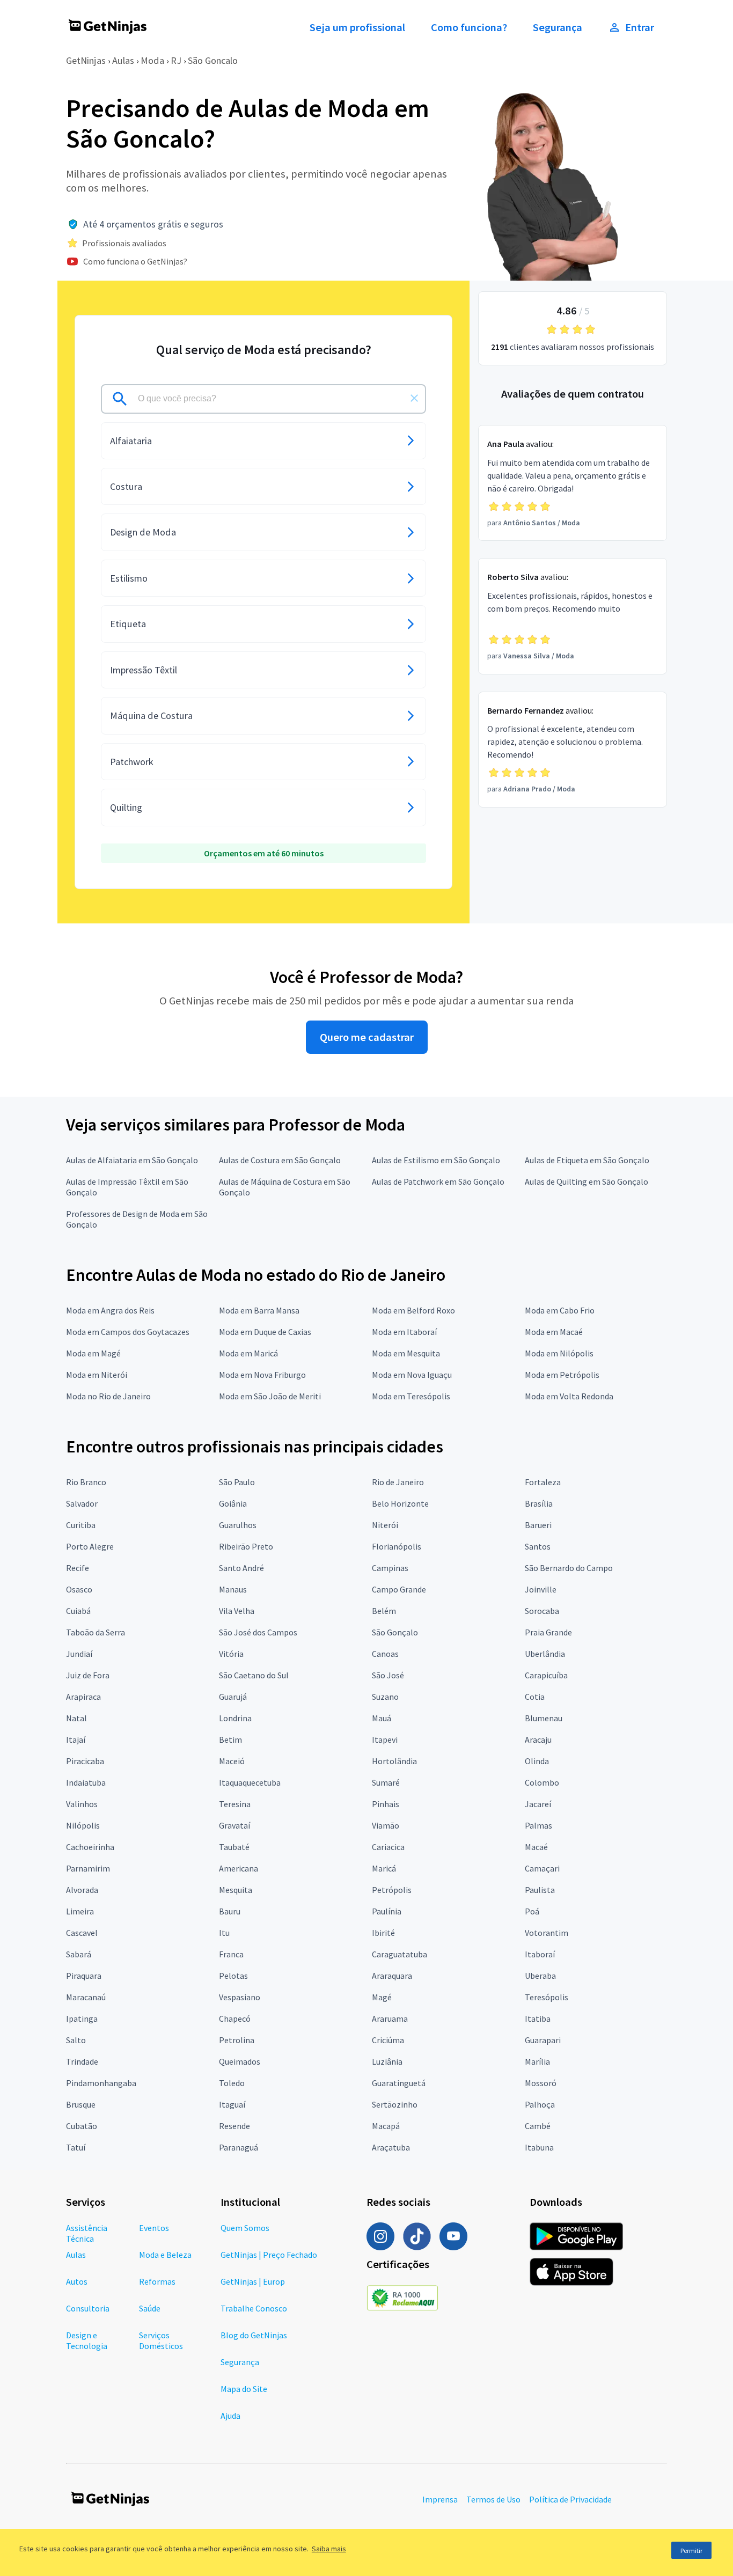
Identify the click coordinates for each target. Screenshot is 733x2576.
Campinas (390, 1568)
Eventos (154, 2228)
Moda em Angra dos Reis (110, 1310)
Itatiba (538, 2019)
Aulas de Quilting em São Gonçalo (587, 1181)
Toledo (232, 2083)
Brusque (81, 2104)
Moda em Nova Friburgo (262, 1375)
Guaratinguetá (399, 2083)
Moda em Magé (93, 1353)
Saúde (150, 2308)
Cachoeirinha (90, 1847)
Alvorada (82, 1890)
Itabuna (539, 2147)
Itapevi (385, 1740)
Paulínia (387, 1911)
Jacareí (538, 1804)
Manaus (233, 1589)
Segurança (558, 27)
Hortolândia (394, 1761)
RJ (176, 60)
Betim (230, 1740)
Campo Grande (399, 1589)
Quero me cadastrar (367, 1037)
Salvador (82, 1503)
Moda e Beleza (165, 2255)
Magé (382, 1997)
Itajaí (76, 1740)
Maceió (232, 1761)
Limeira (80, 1911)
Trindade (82, 2061)
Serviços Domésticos (161, 2340)
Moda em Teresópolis (411, 1396)
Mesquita (236, 1890)
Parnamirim (88, 1868)
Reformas (157, 2281)
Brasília (539, 1503)
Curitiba (81, 1525)
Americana (239, 1868)
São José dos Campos (258, 1632)
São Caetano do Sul (254, 1675)
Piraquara (84, 1976)
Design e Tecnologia (87, 2340)
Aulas (123, 60)
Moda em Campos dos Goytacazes (128, 1332)
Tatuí (76, 2147)
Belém (384, 1611)
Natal (76, 1718)
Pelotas (233, 1976)
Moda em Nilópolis (559, 1353)
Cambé (538, 2126)
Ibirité (383, 1933)
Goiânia (233, 1503)
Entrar (640, 27)
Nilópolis (83, 1825)
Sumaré (386, 1782)
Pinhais (386, 1804)
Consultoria (88, 2308)
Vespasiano (240, 1997)
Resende (234, 2126)
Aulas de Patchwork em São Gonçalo (438, 1181)
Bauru (230, 1911)
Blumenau (544, 1718)
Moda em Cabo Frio (560, 1310)
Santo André (241, 1568)
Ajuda (230, 2416)
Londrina (235, 1718)
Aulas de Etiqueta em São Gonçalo (587, 1160)
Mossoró (541, 2083)
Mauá (382, 1718)
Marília (537, 2061)
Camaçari (542, 1868)
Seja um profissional (357, 27)
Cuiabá (78, 1611)
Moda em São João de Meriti (270, 1396)
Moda (152, 60)
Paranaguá (239, 2147)
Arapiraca (83, 1697)
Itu (224, 1933)
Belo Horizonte (400, 1503)
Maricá (384, 1868)
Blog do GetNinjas (254, 2335)
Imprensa (440, 2499)
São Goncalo (213, 60)
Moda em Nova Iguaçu (412, 1375)
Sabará (79, 1954)
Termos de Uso (493, 2499)
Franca (231, 1954)
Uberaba (540, 1976)
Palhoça (540, 2104)
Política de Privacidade (570, 2499)
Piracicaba (85, 1761)
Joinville (541, 1589)
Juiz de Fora (88, 1675)
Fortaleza (543, 1482)
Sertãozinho (395, 2104)
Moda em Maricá (248, 1353)
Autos (77, 2281)
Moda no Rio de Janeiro (108, 1396)
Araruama (390, 2019)
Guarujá (233, 1697)
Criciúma (388, 2040)
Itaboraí (540, 1954)
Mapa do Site (244, 2389)
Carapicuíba (546, 1675)
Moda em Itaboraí (404, 1332)
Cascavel (82, 1933)
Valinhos (82, 1804)
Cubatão (82, 2126)
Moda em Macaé (554, 1332)
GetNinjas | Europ (253, 2281)
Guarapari (543, 2040)
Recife (78, 1568)
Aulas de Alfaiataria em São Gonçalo (132, 1160)
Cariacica (388, 1847)
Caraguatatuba (400, 1954)
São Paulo (237, 1482)
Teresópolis (547, 1997)
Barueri (538, 1525)
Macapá (386, 2126)
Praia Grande (548, 1632)
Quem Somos (245, 2228)
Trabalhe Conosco (254, 2308)
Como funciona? (469, 27)
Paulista (540, 1890)
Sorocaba (542, 1611)
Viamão (386, 1825)
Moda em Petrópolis (562, 1375)
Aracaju (538, 1740)
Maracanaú (86, 1997)
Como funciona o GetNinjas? (135, 261)
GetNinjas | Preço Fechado (269, 2255)
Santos (538, 1546)
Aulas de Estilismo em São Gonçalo (436, 1160)
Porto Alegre (90, 1546)
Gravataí (234, 1825)
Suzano (385, 1697)
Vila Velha (237, 1611)
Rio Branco (86, 1482)
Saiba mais (329, 2549)
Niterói (385, 1525)
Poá (532, 1911)
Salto (76, 2040)
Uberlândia (545, 1654)
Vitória (231, 1654)
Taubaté (234, 1847)
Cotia (535, 1697)
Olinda (537, 1761)
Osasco (79, 1589)
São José (388, 1675)
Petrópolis (392, 1890)
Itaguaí (232, 2104)
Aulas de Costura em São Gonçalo (280, 1160)
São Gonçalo (395, 1632)
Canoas (385, 1654)
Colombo (542, 1782)
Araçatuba (391, 2147)
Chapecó (235, 2019)
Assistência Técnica (87, 2233)
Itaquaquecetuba (250, 1782)
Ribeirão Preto (246, 1546)
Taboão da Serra (96, 1632)
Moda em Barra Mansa (259, 1310)
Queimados (240, 2061)
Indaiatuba (86, 1782)
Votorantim (547, 1933)
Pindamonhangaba (101, 2083)
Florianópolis (397, 1546)
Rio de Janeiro (398, 1482)
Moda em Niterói (97, 1375)
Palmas (538, 1825)
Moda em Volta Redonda (569, 1396)
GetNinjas (86, 60)
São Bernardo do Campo (569, 1568)
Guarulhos (238, 1525)
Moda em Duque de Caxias (265, 1332)
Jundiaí (79, 1654)
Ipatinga (82, 2019)
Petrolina (237, 2040)
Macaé (536, 1847)
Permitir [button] (691, 2551)
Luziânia (387, 2061)
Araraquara (392, 1976)
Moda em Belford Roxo (413, 1310)
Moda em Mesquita (406, 1353)
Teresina (235, 1804)
